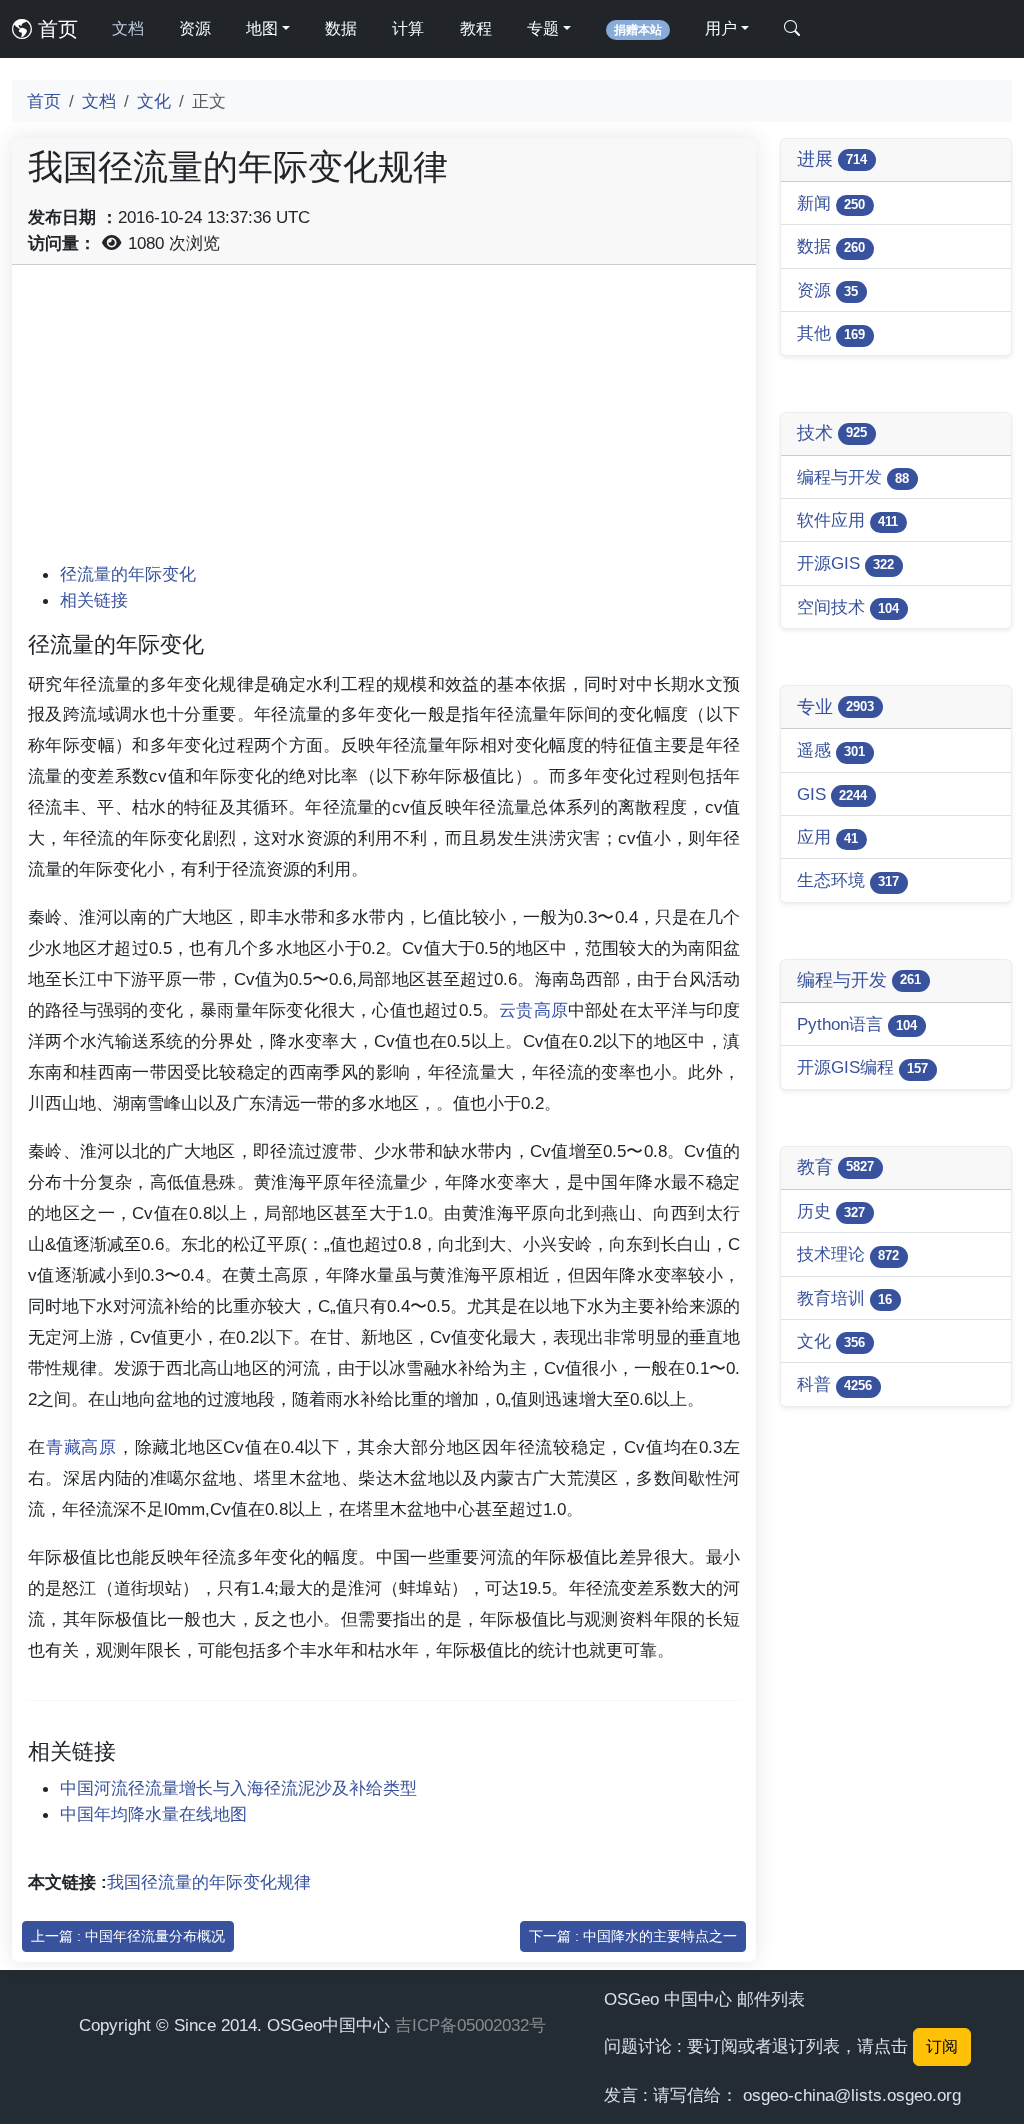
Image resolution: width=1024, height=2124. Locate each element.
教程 (476, 28)
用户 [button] (721, 28)
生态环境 (848, 880)
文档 (128, 28)
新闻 (831, 203)
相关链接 (94, 600)
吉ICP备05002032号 (470, 2025)
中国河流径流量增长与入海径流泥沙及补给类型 (238, 1788)
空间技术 (848, 607)
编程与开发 (853, 477)
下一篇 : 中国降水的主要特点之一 (633, 1936)
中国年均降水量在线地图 (153, 1814)
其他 (831, 333)
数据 (341, 28)
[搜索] (792, 29)
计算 (408, 28)
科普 (834, 1384)
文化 (154, 101)
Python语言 (857, 1024)
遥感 (831, 750)
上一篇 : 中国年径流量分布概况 (128, 1936)
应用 (827, 837)
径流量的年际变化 (128, 574)
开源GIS (845, 563)
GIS (832, 794)
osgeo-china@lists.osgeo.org (852, 2095)
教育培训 (844, 1298)
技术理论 (848, 1254)
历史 (831, 1211)
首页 (55, 29)
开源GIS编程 (862, 1067)
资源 (195, 28)
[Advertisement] (384, 421)
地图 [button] (262, 28)
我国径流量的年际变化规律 (209, 1882)
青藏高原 (81, 1447)
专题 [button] (543, 28)
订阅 (942, 2046)
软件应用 (847, 520)
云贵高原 (533, 1010)
